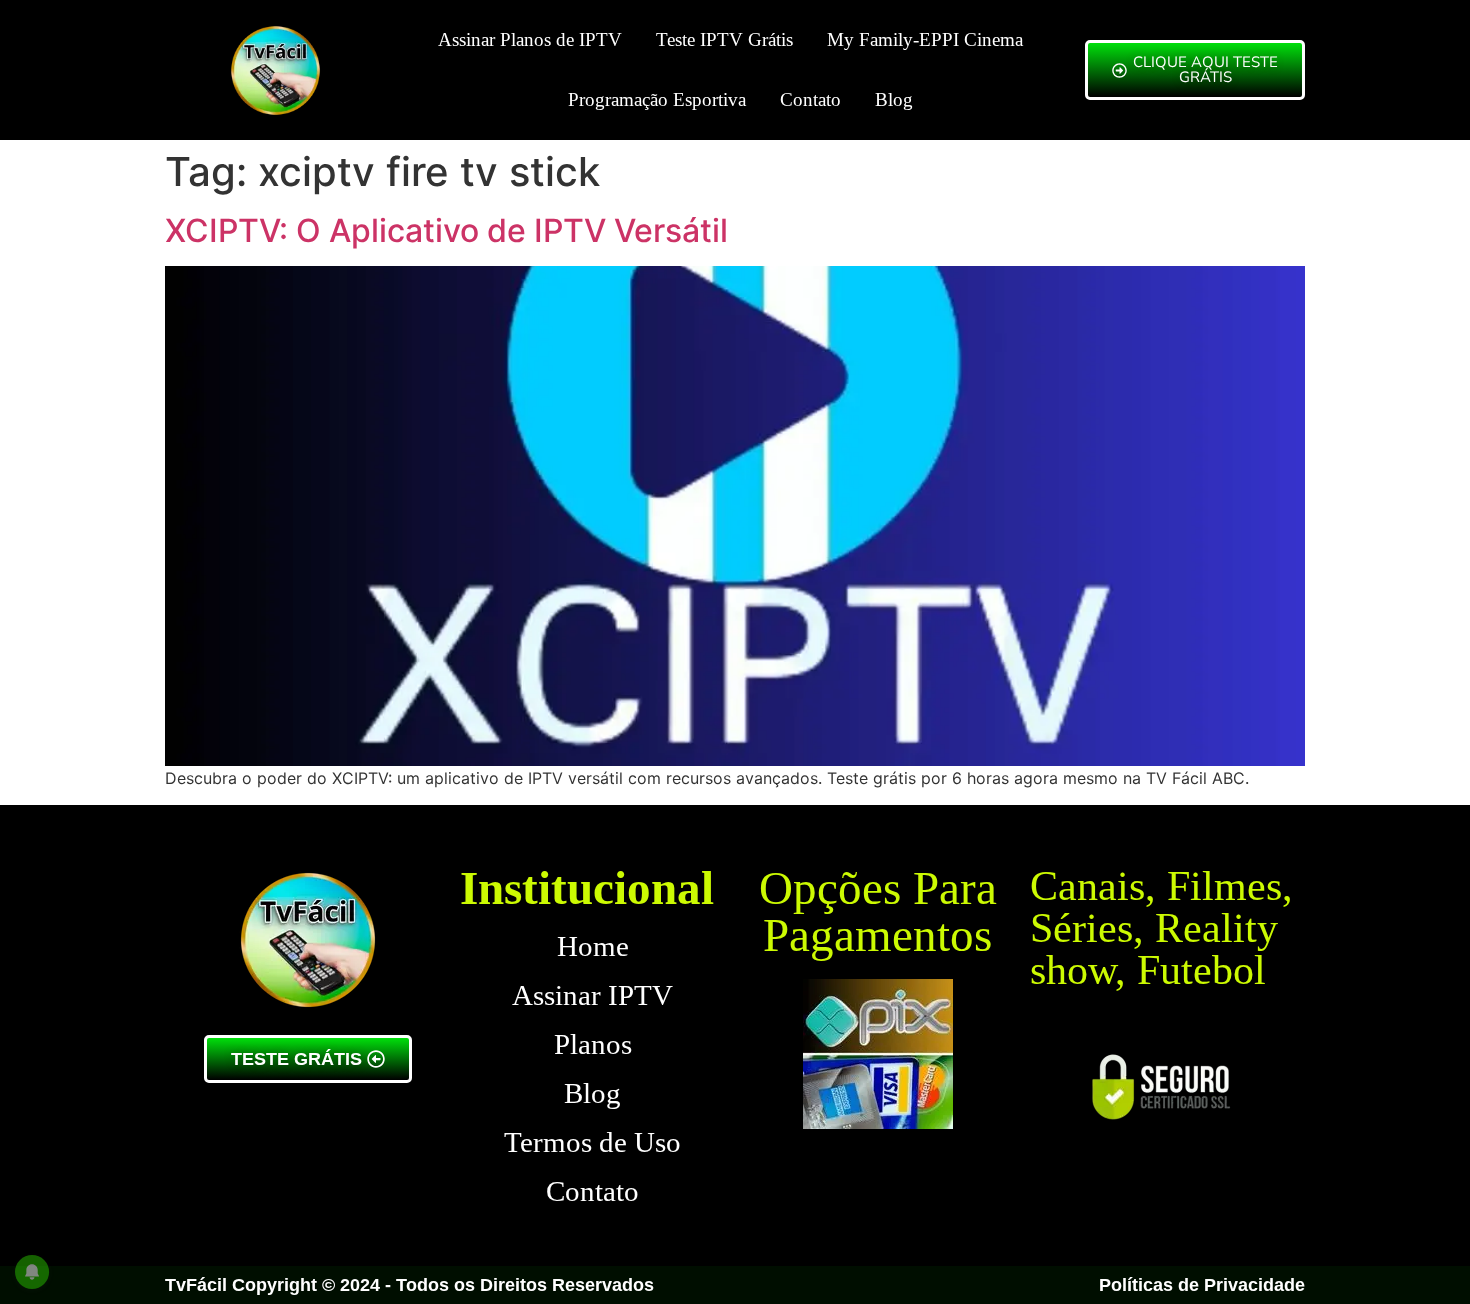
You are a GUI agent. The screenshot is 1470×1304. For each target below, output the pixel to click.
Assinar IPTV (592, 995)
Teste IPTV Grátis (724, 39)
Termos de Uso (592, 1142)
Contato (810, 99)
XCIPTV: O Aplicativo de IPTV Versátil (446, 230)
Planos (593, 1044)
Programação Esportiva (657, 99)
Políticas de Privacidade (1202, 1285)
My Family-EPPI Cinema (925, 39)
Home (593, 946)
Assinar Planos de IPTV (530, 39)
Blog (894, 99)
